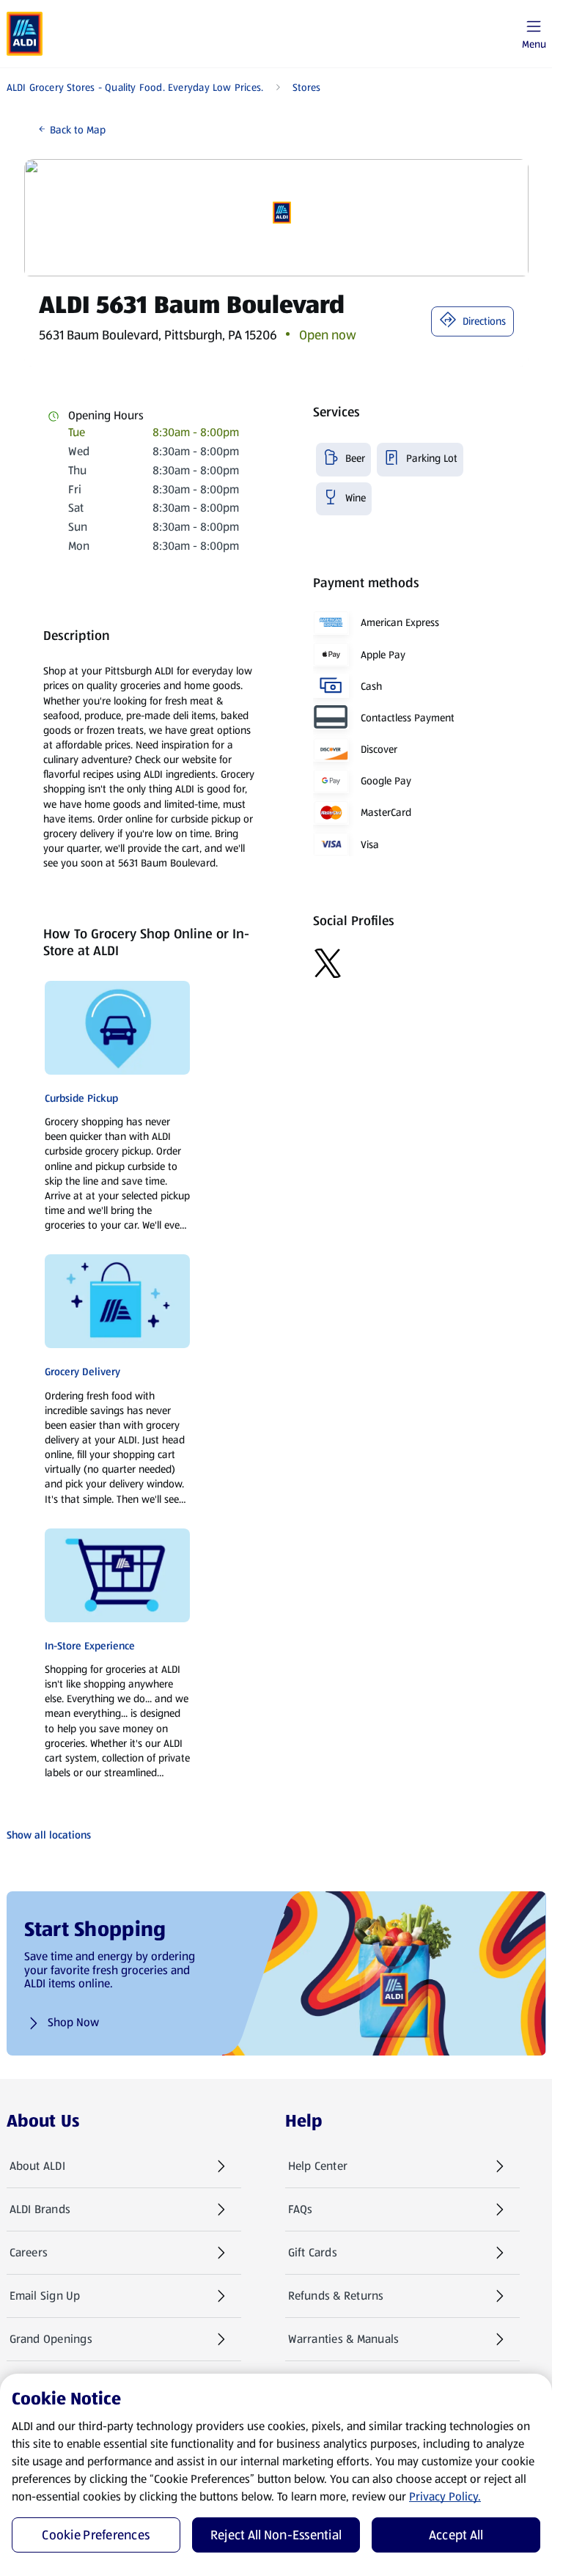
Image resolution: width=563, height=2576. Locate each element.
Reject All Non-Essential (276, 2535)
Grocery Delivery (82, 1372)
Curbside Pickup (81, 1098)
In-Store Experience (90, 1646)
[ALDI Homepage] (25, 34)
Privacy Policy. (445, 2496)
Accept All (456, 2535)
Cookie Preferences (96, 2535)
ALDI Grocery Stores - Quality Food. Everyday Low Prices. (135, 87)
